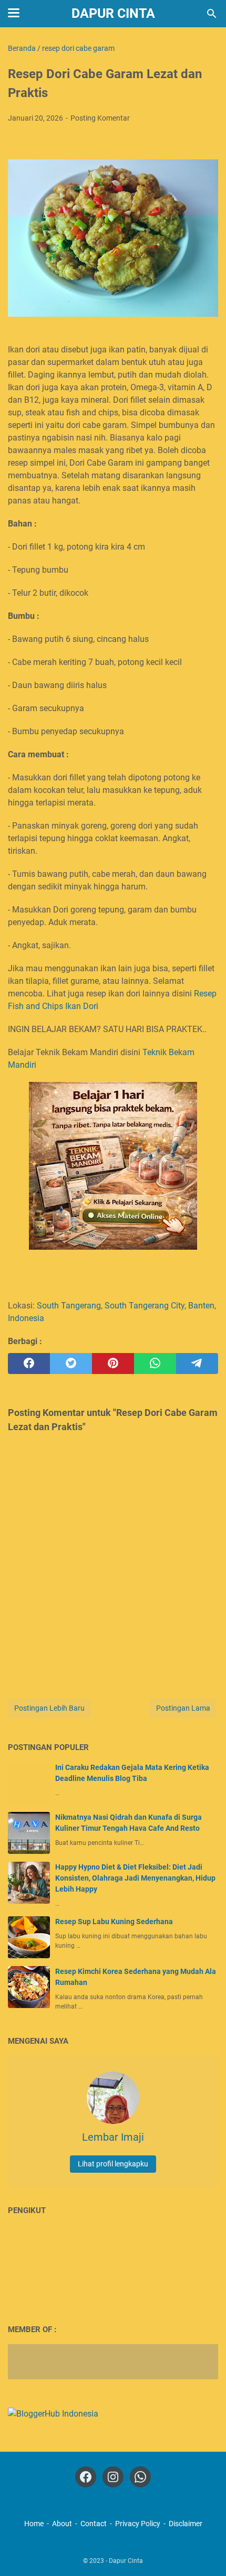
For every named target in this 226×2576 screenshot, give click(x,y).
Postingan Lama (183, 1708)
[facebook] (29, 1364)
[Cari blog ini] (212, 14)
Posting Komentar (100, 118)
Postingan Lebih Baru (49, 1708)
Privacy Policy (138, 2524)
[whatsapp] (155, 1364)
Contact (94, 2524)
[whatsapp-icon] (140, 2477)
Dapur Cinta (113, 13)
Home (34, 2524)
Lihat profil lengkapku (113, 2164)
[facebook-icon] (86, 2477)
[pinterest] (113, 1364)
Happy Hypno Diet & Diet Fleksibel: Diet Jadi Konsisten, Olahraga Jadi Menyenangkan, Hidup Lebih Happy (135, 1878)
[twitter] (71, 1364)
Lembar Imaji (113, 2137)
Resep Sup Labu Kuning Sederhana (114, 1922)
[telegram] (197, 1364)
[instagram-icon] (113, 2477)
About (62, 2524)
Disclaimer (186, 2524)
